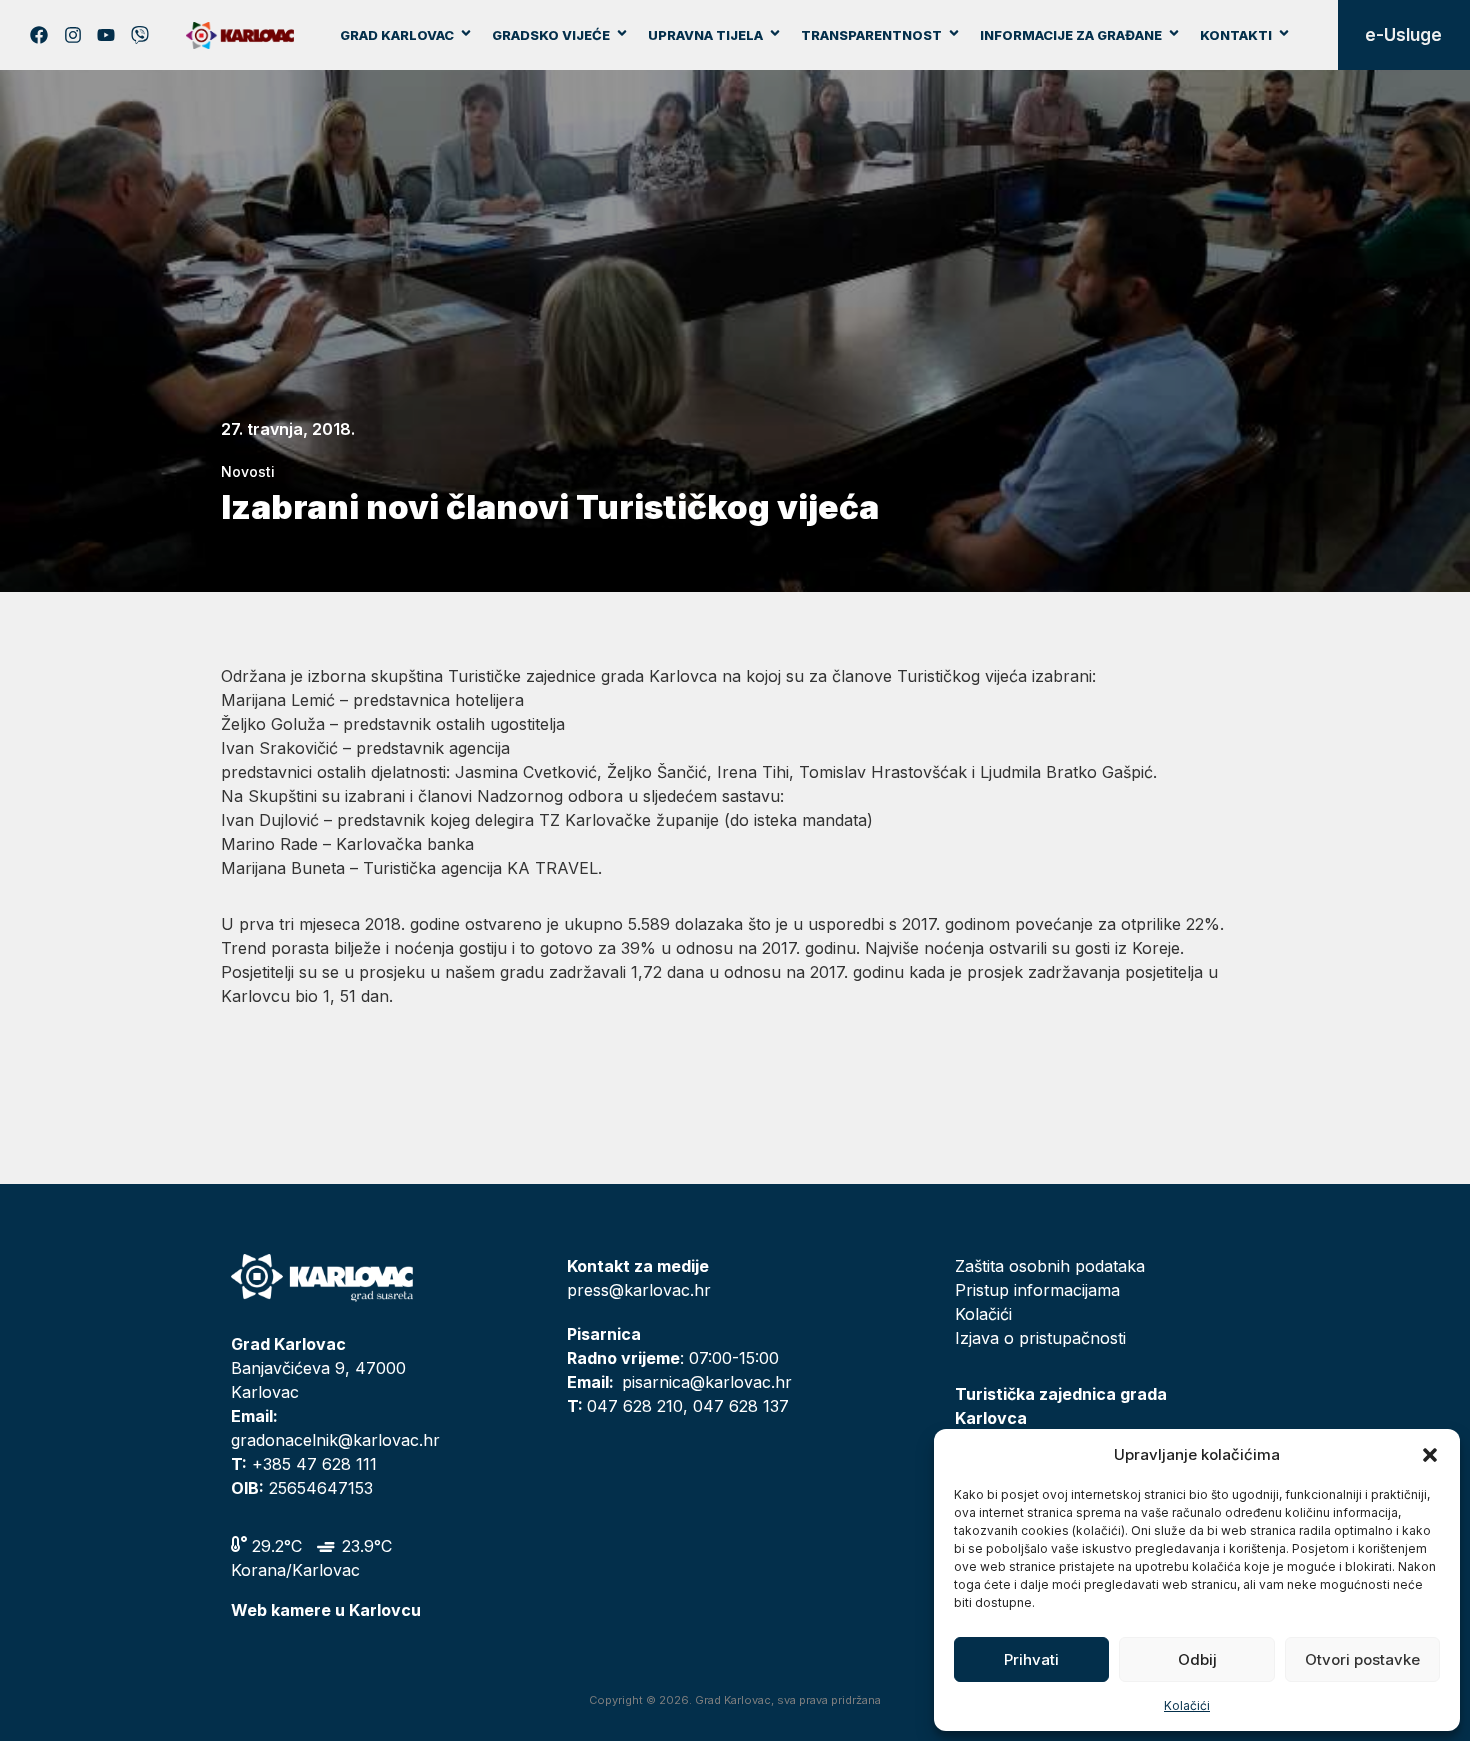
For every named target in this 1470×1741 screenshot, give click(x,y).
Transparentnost (871, 35)
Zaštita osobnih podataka (1050, 1266)
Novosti (248, 471)
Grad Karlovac (397, 35)
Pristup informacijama (1037, 1290)
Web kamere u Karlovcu (326, 1610)
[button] (1430, 1455)
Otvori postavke (1362, 1659)
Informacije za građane (1071, 35)
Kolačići (1187, 1705)
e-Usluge (1403, 35)
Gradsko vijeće (551, 35)
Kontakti (1236, 35)
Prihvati (1031, 1659)
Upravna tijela (705, 35)
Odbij (1197, 1659)
